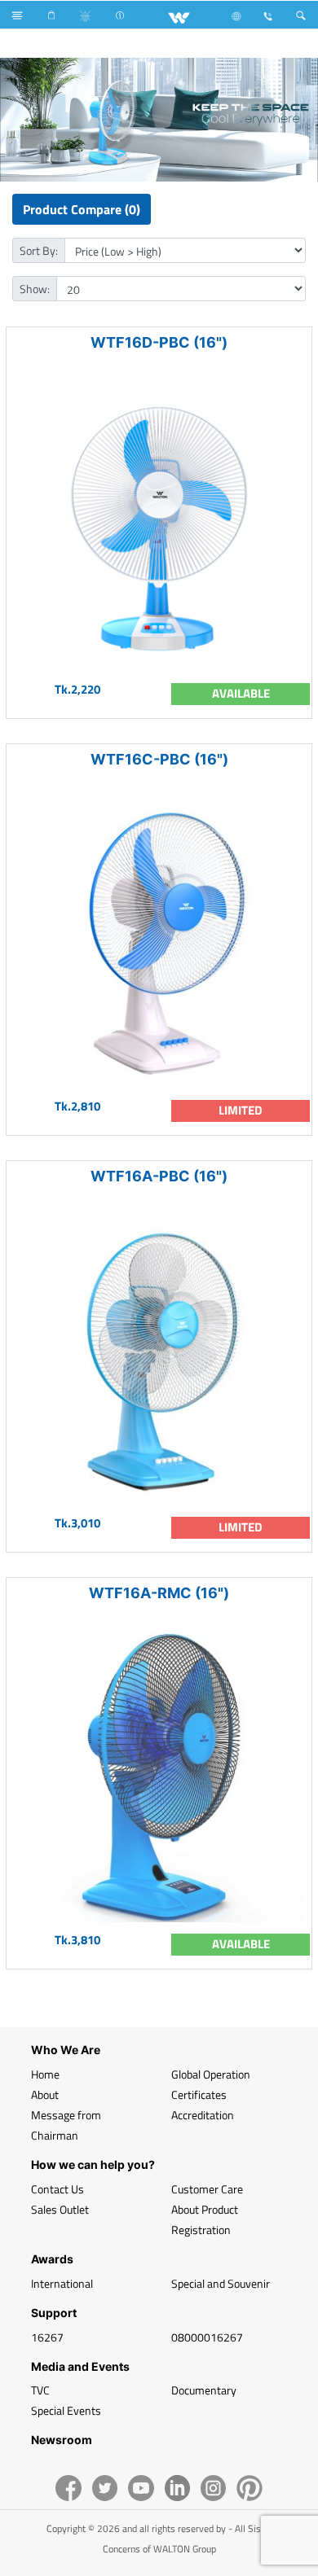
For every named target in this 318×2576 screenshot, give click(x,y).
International (62, 2283)
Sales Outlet (60, 2209)
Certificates (199, 2094)
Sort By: (39, 250)
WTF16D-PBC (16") (159, 342)
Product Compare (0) (82, 209)
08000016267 (207, 2337)
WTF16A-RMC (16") (159, 1593)
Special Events (66, 2410)
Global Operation (211, 2074)
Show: (35, 289)
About (45, 2094)
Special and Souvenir (221, 2283)
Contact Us (57, 2189)
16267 (47, 2337)
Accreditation (203, 2115)
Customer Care (207, 2189)
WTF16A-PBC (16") (159, 1176)
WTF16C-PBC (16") (159, 759)
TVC (40, 2390)
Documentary (204, 2390)
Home (45, 2074)
